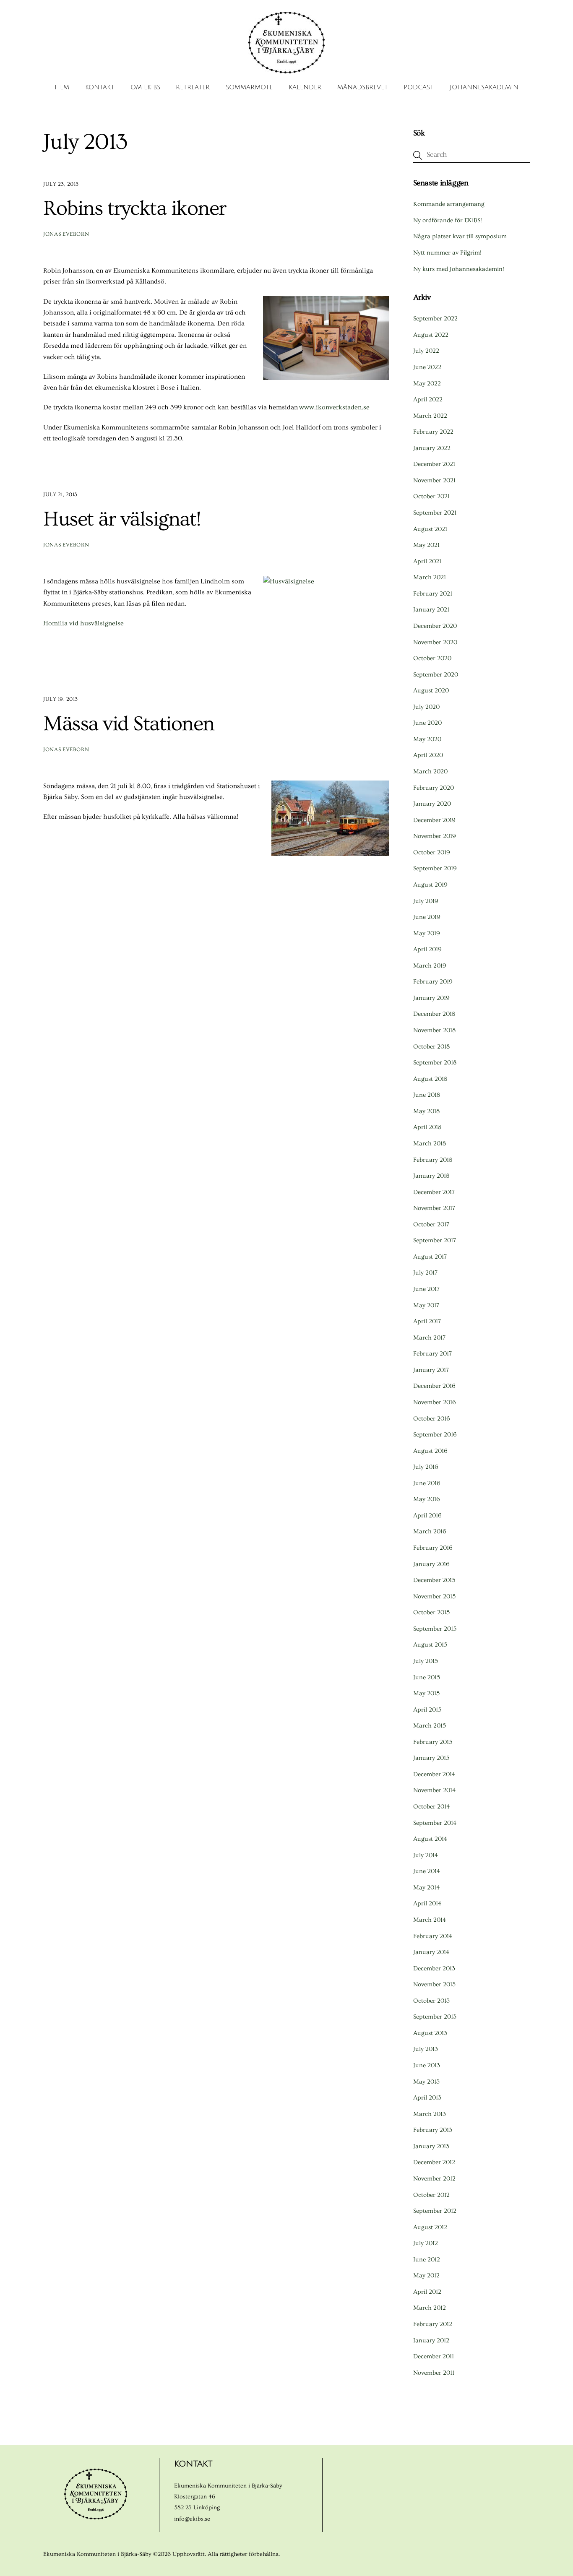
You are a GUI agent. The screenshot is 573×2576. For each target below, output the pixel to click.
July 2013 (426, 2049)
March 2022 (430, 416)
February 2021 (433, 594)
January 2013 (431, 2146)
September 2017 (435, 1240)
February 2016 (433, 1548)
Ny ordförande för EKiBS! (448, 220)
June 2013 (427, 2065)
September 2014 (435, 1823)
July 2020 (426, 707)
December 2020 (435, 626)
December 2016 (434, 1386)
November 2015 (434, 1596)
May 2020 (427, 739)
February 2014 (433, 1936)
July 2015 (426, 1661)
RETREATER (193, 87)
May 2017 (426, 1305)
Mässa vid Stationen (129, 724)
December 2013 (434, 1968)
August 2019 (430, 885)
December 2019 (434, 820)
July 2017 (425, 1273)
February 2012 (433, 2324)
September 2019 (435, 868)
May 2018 (426, 1111)
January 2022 (432, 448)
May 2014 (426, 1888)
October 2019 (432, 852)
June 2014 (427, 1871)
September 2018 (435, 1063)
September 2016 (435, 1435)
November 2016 (435, 1402)
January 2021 (431, 610)
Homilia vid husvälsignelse (83, 623)
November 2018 (434, 1030)
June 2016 (427, 1483)
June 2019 (427, 917)
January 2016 (431, 1564)
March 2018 (430, 1144)
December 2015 (434, 1580)
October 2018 (431, 1047)
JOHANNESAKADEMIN (484, 87)
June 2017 (426, 1289)
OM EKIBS (145, 87)
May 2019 (427, 933)
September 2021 (435, 513)
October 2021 (431, 496)
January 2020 (432, 804)
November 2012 (434, 2179)
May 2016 (427, 1499)
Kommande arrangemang (449, 204)
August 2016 (430, 1451)
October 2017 (431, 1224)
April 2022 (428, 399)
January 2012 (431, 2341)
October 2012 (431, 2195)
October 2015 (431, 1612)
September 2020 (436, 675)
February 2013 (433, 2130)
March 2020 (430, 771)
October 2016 (432, 1419)
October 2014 (431, 1807)
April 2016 (427, 1516)
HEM (62, 87)
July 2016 (426, 1467)
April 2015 (427, 1710)
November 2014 (434, 1790)
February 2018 (433, 1160)
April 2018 (427, 1127)
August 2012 (430, 2227)
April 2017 (427, 1321)
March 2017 (429, 1338)
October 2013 (431, 2001)
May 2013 (426, 2082)
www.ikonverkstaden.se (334, 407)
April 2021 (427, 561)
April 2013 (427, 2098)
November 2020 (435, 642)
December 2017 (434, 1192)
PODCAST (419, 87)
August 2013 (430, 2033)
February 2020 (434, 788)
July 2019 (426, 901)
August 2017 (430, 1257)
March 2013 (430, 2114)
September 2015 (435, 1629)
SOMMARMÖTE (249, 87)
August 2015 (430, 1645)
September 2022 (435, 319)
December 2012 (434, 2162)
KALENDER (305, 87)
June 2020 (427, 723)
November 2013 (434, 1984)
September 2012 (435, 2211)
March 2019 (430, 966)
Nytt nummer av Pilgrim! (447, 253)
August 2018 (430, 1079)
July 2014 (426, 1855)
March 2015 (430, 1726)
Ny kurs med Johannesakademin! (459, 269)
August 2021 (430, 529)
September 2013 (435, 2017)
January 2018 (431, 1176)
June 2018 (427, 1095)
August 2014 (430, 1839)
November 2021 (434, 480)
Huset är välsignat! (122, 519)
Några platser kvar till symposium (460, 236)
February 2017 (432, 1354)
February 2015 (433, 1742)
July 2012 (426, 2243)
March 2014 (430, 1920)
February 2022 (433, 432)
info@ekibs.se (192, 2519)
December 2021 (434, 464)
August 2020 (431, 691)
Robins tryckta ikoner (135, 208)
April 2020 (428, 755)
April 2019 (427, 949)
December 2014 (434, 1774)
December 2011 (434, 2356)
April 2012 (427, 2292)
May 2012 (426, 2275)
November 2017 (434, 1208)
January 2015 (431, 1758)
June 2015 (427, 1677)
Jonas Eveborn (66, 234)
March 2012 (430, 2308)
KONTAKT (100, 87)
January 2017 (431, 1370)
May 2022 (427, 384)
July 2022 (426, 351)
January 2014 (431, 1952)
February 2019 (433, 982)
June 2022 (427, 367)
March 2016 (430, 1531)
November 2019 (435, 836)
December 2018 (434, 1014)
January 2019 (431, 998)
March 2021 (430, 577)
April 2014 (427, 1903)
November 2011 (434, 2373)
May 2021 (426, 545)
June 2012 (427, 2260)
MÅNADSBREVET (363, 87)
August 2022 (431, 335)
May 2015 (426, 1693)
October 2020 (432, 658)
